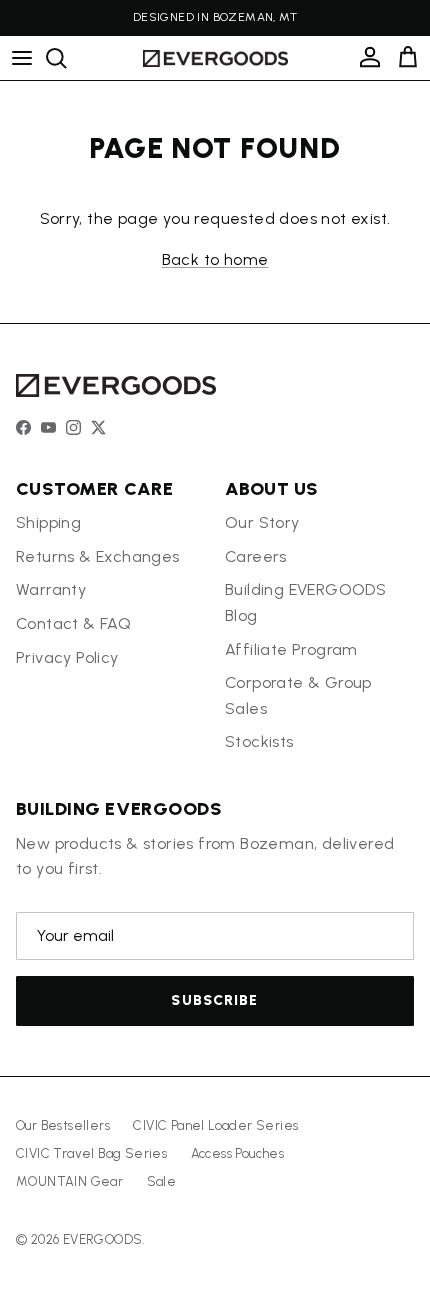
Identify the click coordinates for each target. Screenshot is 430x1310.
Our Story (262, 522)
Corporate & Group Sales (298, 695)
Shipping (48, 522)
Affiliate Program (291, 649)
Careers (256, 556)
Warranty (51, 589)
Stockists (259, 741)
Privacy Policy (67, 657)
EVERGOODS (103, 1239)
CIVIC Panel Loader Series (215, 1125)
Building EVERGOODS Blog (305, 602)
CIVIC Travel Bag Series (91, 1153)
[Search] (66, 58)
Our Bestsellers (63, 1125)
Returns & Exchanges (98, 556)
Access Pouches (238, 1153)
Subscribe (214, 1000)
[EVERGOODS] (215, 58)
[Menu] (22, 58)
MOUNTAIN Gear (69, 1181)
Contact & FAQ (73, 623)
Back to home (215, 259)
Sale (162, 1181)
